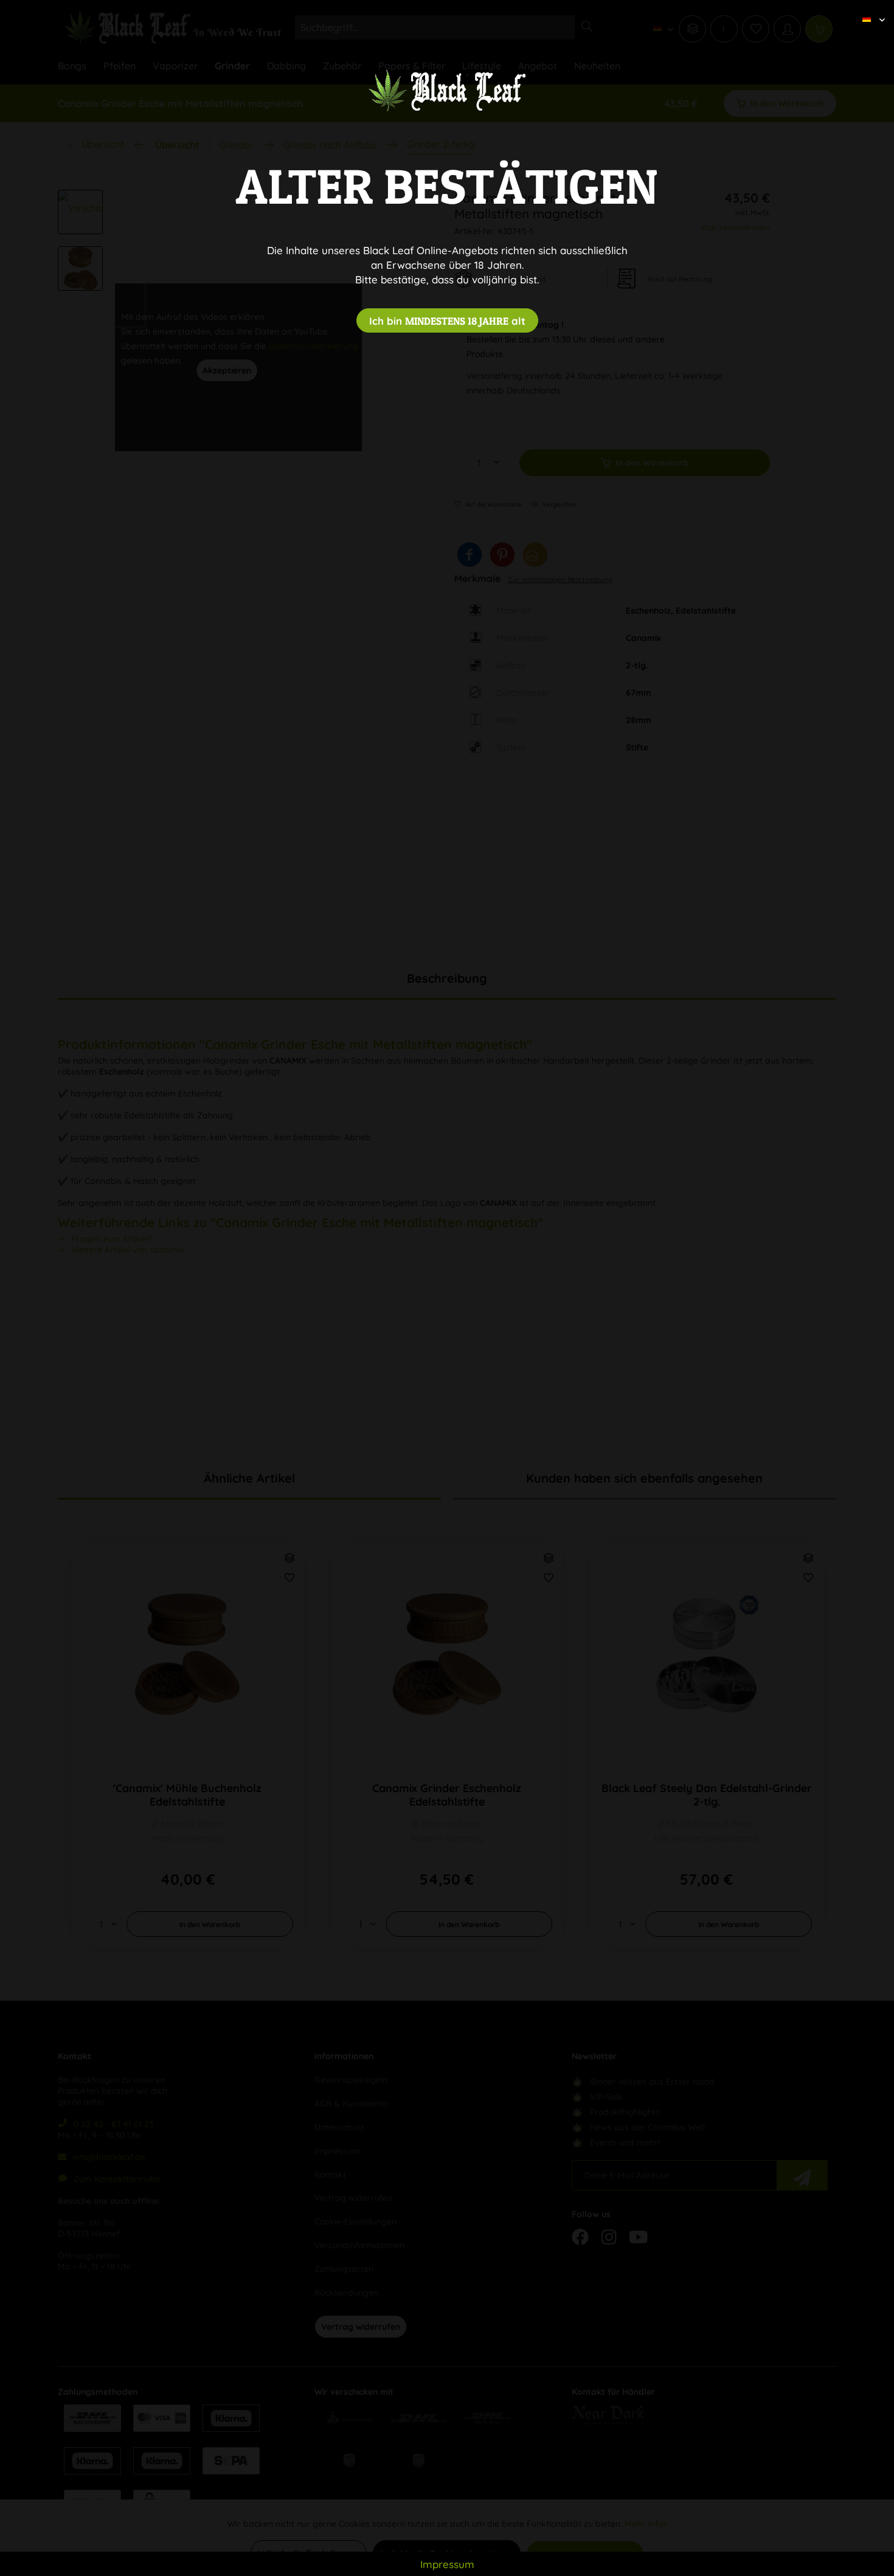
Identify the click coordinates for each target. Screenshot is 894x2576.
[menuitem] (869, 9)
